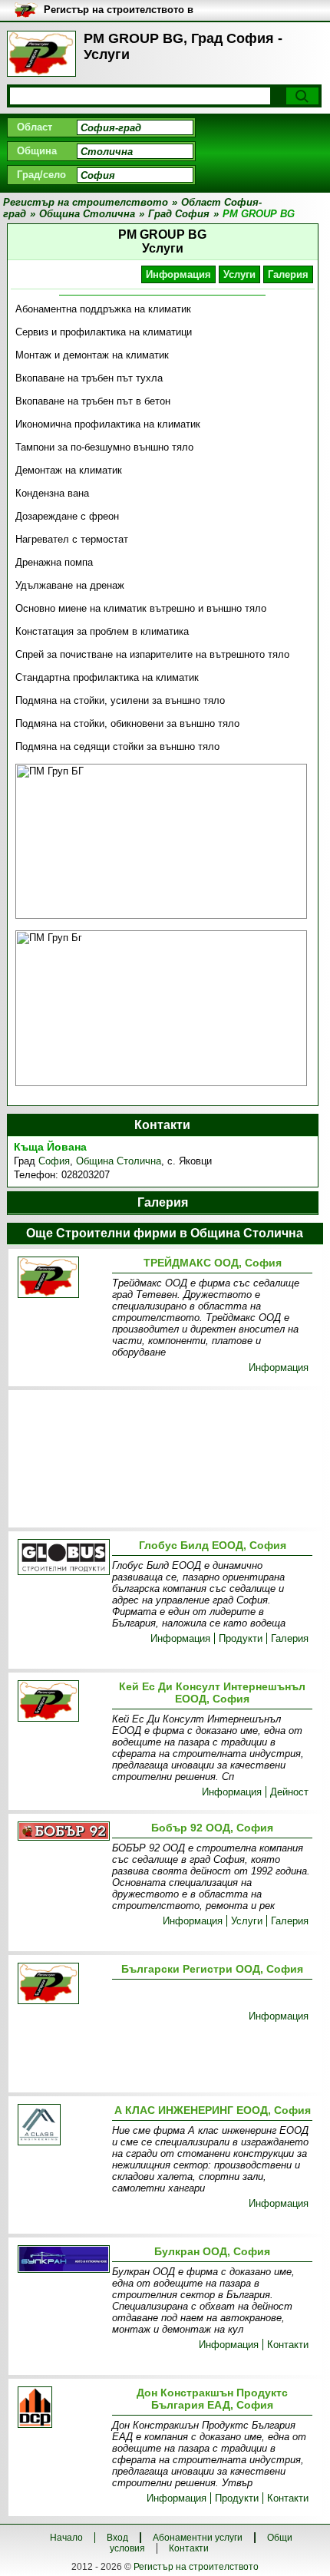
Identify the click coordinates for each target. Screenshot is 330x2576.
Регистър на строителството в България (119, 10)
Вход (117, 2538)
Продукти (241, 1638)
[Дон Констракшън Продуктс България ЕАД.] (62, 2408)
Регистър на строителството (196, 2567)
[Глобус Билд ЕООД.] (62, 1558)
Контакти (288, 2345)
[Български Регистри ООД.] (62, 1985)
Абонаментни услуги (198, 2538)
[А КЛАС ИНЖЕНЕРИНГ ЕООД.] (62, 2126)
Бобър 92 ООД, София (212, 1828)
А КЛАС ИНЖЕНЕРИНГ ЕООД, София (213, 2110)
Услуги (239, 274)
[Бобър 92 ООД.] (62, 1832)
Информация (178, 274)
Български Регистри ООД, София (212, 1969)
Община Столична (119, 1161)
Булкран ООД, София (212, 2251)
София (54, 1161)
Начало (66, 2538)
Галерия (288, 274)
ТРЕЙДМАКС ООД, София (213, 1263)
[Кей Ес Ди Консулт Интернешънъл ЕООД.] (62, 1702)
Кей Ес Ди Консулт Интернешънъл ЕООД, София (212, 1693)
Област (35, 127)
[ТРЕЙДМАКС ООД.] (62, 1278)
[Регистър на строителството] (41, 54)
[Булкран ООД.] (62, 2260)
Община (37, 151)
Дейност (289, 1792)
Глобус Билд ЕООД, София (213, 1545)
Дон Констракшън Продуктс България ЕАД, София (212, 2399)
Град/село (41, 175)
